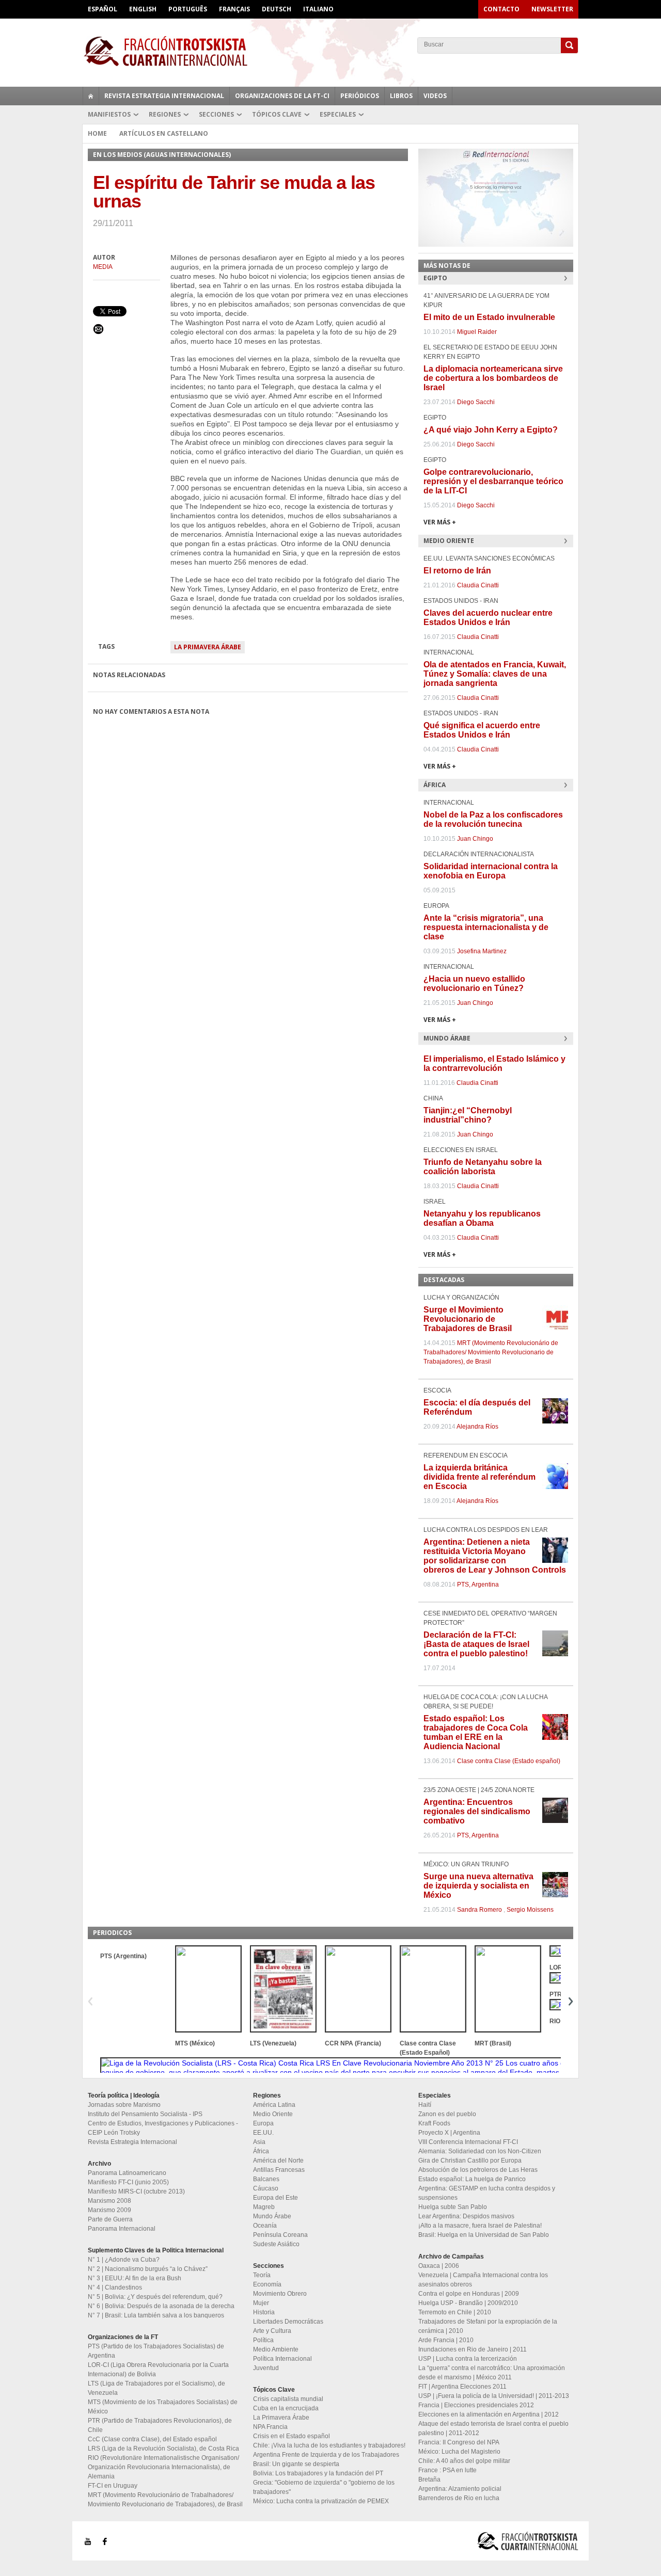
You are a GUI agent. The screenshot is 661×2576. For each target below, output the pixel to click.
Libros (401, 96)
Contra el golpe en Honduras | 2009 (469, 2294)
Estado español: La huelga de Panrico (472, 2179)
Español (103, 9)
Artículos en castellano (164, 133)
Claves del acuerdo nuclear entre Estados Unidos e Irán (488, 618)
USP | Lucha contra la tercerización (468, 2359)
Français (234, 9)
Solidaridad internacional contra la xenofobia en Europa (491, 871)
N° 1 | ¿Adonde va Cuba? (124, 2260)
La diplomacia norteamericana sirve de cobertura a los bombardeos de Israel (493, 378)
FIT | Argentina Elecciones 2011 (462, 2387)
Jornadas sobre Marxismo (124, 2105)
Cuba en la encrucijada (286, 2408)
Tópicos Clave (277, 114)
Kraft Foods (434, 2123)
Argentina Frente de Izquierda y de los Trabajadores (326, 2455)
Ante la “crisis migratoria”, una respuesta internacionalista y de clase (486, 927)
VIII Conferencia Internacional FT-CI (468, 2142)
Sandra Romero (479, 1910)
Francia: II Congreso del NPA (459, 2442)
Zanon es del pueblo (447, 2114)
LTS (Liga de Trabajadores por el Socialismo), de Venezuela (156, 2388)
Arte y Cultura (272, 2331)
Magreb (264, 2207)
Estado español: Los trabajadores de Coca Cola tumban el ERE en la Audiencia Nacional (476, 1732)
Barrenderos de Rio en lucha (459, 2498)
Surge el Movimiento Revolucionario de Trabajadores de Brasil (468, 1319)
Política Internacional (282, 2359)
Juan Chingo (475, 839)
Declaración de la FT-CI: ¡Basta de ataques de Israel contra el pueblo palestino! (476, 1644)
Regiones (165, 114)
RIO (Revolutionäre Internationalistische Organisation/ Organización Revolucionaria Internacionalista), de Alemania (163, 2467)
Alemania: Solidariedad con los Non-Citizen (480, 2151)
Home (97, 133)
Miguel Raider (477, 332)
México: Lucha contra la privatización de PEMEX (321, 2501)
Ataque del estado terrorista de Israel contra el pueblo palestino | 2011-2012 (493, 2428)
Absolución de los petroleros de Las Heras (478, 2170)
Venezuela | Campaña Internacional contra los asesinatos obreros (483, 2280)
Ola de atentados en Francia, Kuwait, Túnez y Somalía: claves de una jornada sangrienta (495, 674)
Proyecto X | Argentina (449, 2133)
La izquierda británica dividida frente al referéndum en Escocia (479, 1477)
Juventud (266, 2368)
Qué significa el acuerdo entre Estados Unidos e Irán (482, 730)
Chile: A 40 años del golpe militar (464, 2461)
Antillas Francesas (279, 2170)
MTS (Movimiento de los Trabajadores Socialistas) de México (163, 2407)
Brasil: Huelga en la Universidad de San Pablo (484, 2235)
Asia (259, 2142)
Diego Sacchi (476, 402)
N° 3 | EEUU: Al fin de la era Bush (135, 2278)
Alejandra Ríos (477, 1427)
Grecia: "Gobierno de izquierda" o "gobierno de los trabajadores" (324, 2487)
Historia (264, 2312)
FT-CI (330, 51)
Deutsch (277, 9)
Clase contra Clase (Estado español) (509, 1761)
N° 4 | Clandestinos (115, 2287)
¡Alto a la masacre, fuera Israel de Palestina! (480, 2226)
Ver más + (440, 522)
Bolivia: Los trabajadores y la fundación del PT (318, 2473)
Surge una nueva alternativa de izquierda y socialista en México (478, 1886)
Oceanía (265, 2226)
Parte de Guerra (110, 2219)
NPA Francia (270, 2427)
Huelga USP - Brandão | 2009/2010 (468, 2303)
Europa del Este (276, 2198)
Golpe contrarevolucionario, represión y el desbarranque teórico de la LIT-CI (493, 481)
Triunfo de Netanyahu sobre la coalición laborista (483, 1167)
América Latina (274, 2105)
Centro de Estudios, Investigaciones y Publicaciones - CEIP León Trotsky (163, 2128)
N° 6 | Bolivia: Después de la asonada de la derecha (161, 2306)
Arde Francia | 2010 (446, 2340)
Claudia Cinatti (478, 585)
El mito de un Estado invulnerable (489, 317)
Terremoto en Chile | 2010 (455, 2312)
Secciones (216, 114)
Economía (267, 2284)
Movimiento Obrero (280, 2294)
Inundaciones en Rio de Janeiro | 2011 (473, 2349)
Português (188, 9)
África (261, 2151)
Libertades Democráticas (288, 2322)
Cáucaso (266, 2188)
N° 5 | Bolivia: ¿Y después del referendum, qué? (155, 2297)
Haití (425, 2105)
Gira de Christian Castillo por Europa (470, 2161)
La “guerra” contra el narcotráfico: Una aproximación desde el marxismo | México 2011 (492, 2373)
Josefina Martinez (482, 951)
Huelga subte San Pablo (453, 2207)
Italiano (318, 9)
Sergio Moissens (530, 1910)
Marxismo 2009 (109, 2210)
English (143, 9)
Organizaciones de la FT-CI (282, 96)
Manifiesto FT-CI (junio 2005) (128, 2182)
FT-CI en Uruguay (113, 2486)
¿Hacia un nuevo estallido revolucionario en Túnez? (474, 983)
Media (103, 267)
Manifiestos (109, 114)
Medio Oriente (273, 2114)
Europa (263, 2123)
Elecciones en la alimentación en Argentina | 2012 (489, 2414)
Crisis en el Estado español (292, 2436)
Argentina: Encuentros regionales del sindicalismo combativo (477, 1811)
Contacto (501, 9)
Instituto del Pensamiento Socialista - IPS (145, 2114)
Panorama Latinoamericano (127, 2173)
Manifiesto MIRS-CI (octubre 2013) (136, 2191)
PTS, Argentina (478, 1585)
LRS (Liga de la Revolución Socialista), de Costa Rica (163, 2449)
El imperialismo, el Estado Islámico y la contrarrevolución (494, 1063)
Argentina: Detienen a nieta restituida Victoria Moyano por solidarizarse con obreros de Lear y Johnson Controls (495, 1556)
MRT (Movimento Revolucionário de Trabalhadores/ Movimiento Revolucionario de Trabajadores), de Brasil (491, 1352)
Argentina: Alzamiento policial (460, 2489)
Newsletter (552, 9)
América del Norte (278, 2161)
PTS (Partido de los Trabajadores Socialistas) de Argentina (156, 2351)
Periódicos (360, 96)
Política (263, 2340)
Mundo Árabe (272, 2216)
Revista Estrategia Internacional (164, 96)
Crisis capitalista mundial (288, 2399)
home (91, 96)
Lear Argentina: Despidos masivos (466, 2216)
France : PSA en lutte (447, 2470)
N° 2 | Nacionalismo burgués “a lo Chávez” (148, 2269)
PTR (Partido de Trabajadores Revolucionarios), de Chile (160, 2425)
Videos (435, 96)
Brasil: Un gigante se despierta (296, 2464)
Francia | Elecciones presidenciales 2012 (476, 2405)
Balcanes (266, 2179)
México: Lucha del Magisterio (459, 2452)
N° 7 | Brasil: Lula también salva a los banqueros (156, 2315)
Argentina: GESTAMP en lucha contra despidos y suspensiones (487, 2193)
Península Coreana (280, 2235)
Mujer (261, 2303)
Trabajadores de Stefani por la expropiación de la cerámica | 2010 (488, 2326)
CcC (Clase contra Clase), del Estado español (152, 2439)
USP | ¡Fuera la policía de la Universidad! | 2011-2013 (494, 2396)
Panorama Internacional (122, 2229)
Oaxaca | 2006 (439, 2266)
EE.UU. (263, 2133)
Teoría (262, 2275)
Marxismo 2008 (109, 2201)
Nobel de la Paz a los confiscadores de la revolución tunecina (493, 819)
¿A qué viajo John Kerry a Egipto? (491, 430)
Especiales (338, 114)
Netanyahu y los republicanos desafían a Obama (482, 1218)
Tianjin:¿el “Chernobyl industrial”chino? (468, 1115)
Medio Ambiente (276, 2349)
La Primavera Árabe (208, 647)
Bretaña (429, 2479)
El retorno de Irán (457, 571)
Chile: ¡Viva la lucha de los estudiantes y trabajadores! (329, 2445)
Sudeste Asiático (276, 2244)
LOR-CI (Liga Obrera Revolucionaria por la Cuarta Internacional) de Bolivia (158, 2370)
